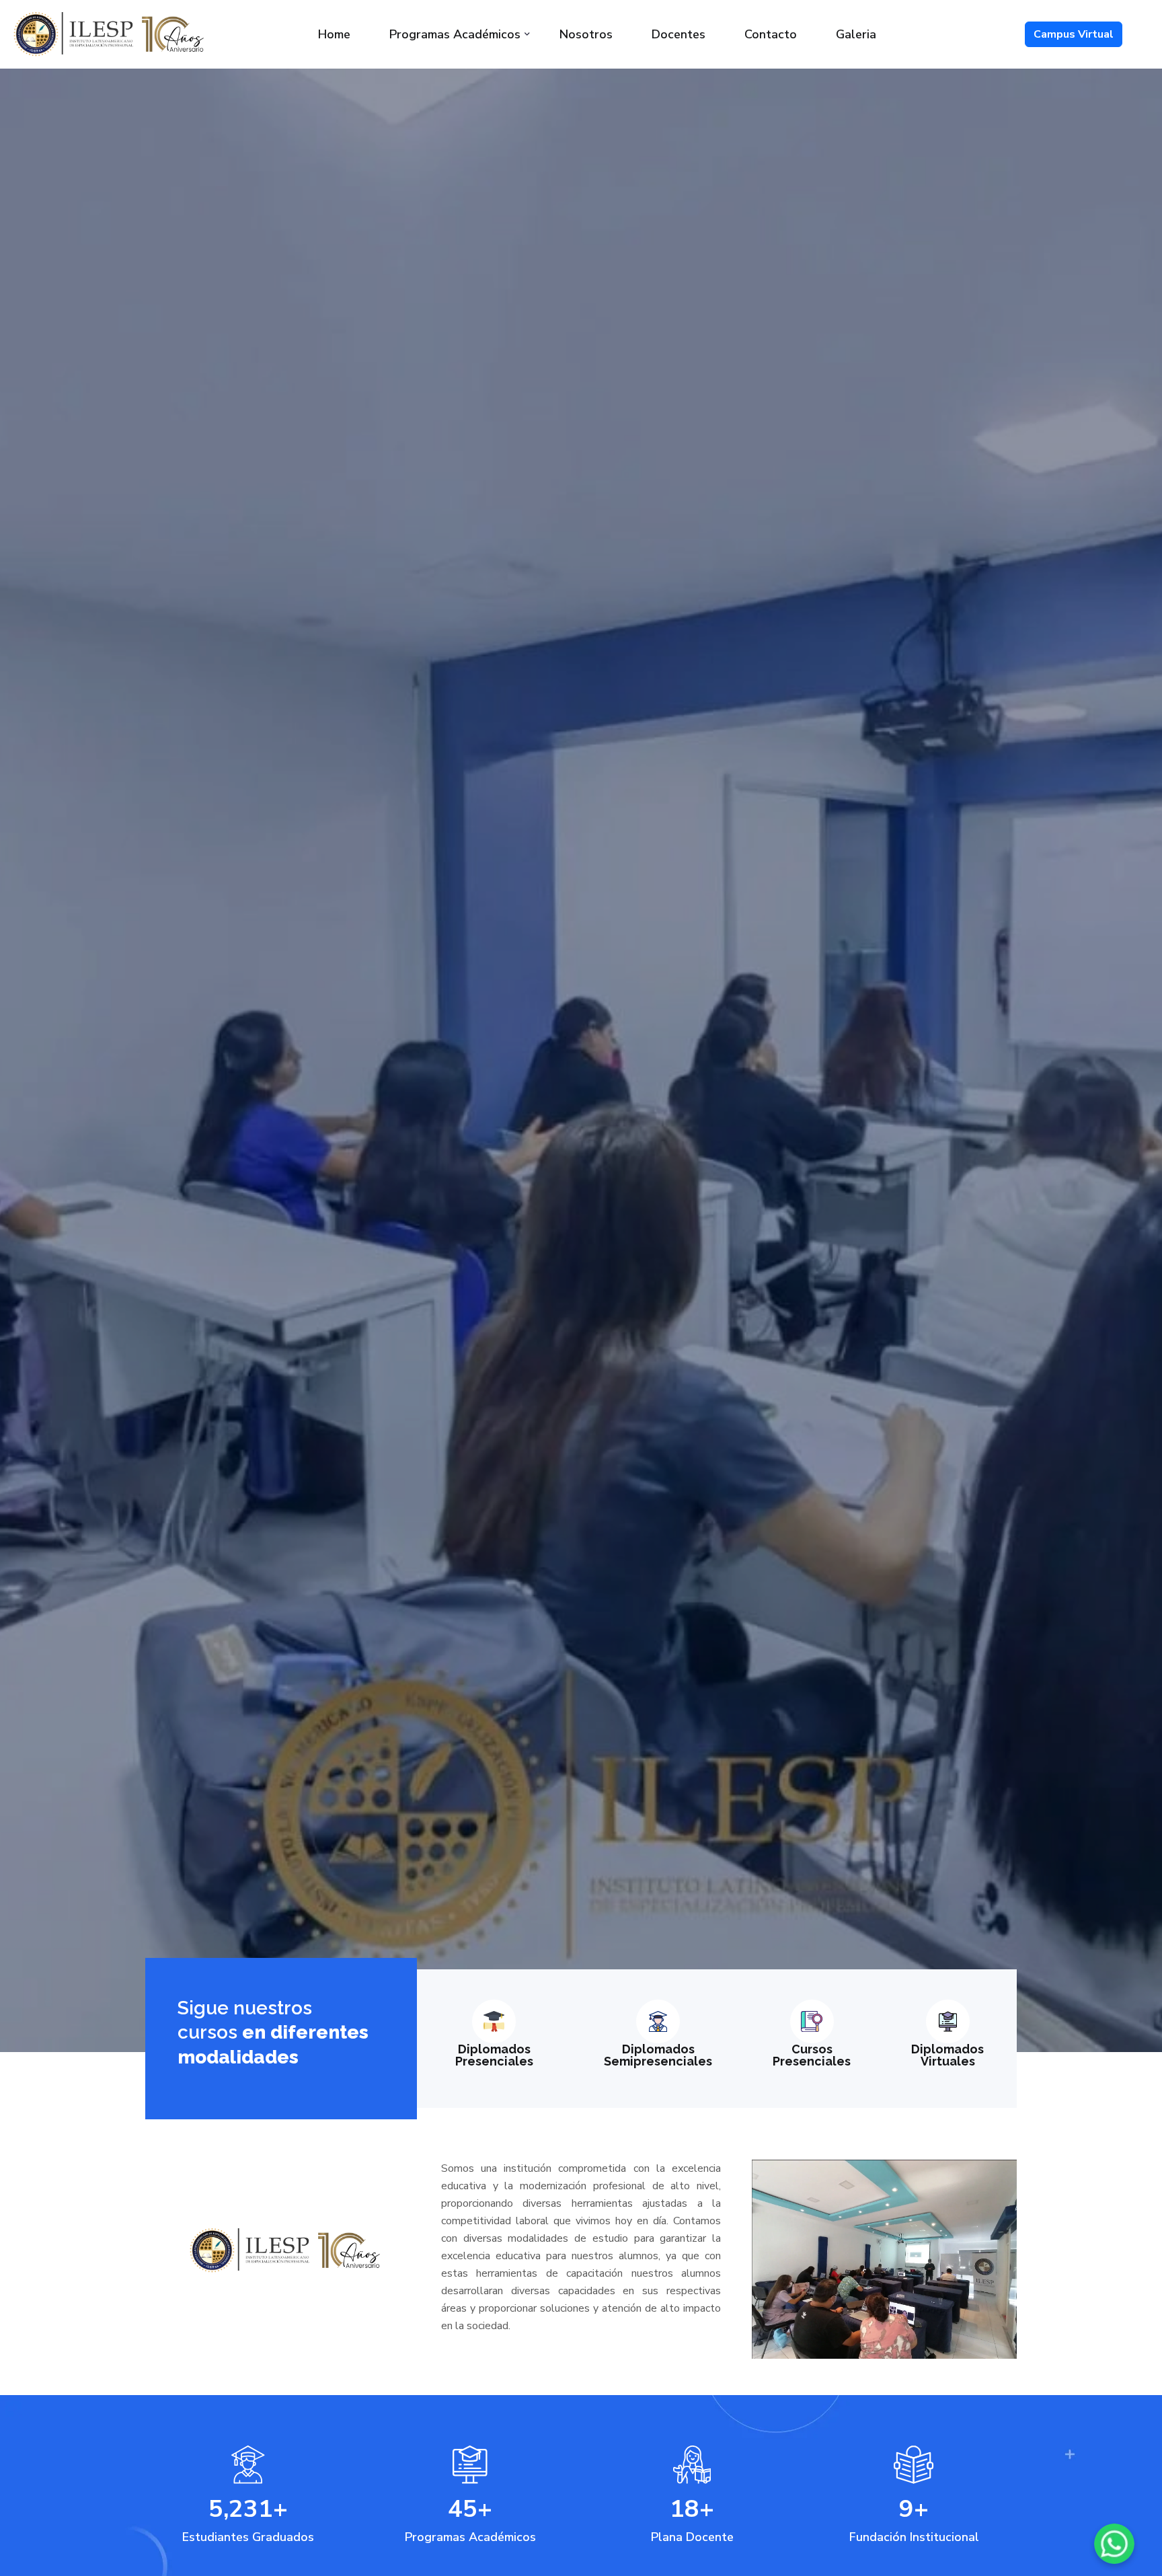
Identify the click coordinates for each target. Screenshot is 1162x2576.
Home (334, 34)
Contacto (771, 34)
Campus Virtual (1074, 34)
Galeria (856, 34)
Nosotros (586, 34)
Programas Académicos (455, 34)
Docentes (679, 34)
